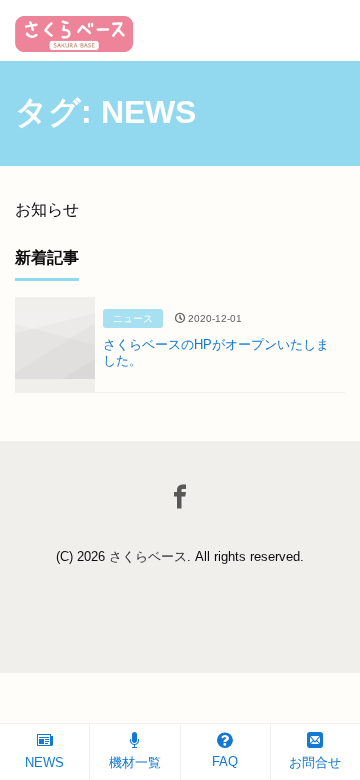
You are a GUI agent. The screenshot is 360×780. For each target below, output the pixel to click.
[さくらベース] (74, 27)
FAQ (225, 761)
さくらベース (148, 556)
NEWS (44, 762)
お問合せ (315, 762)
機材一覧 (135, 762)
